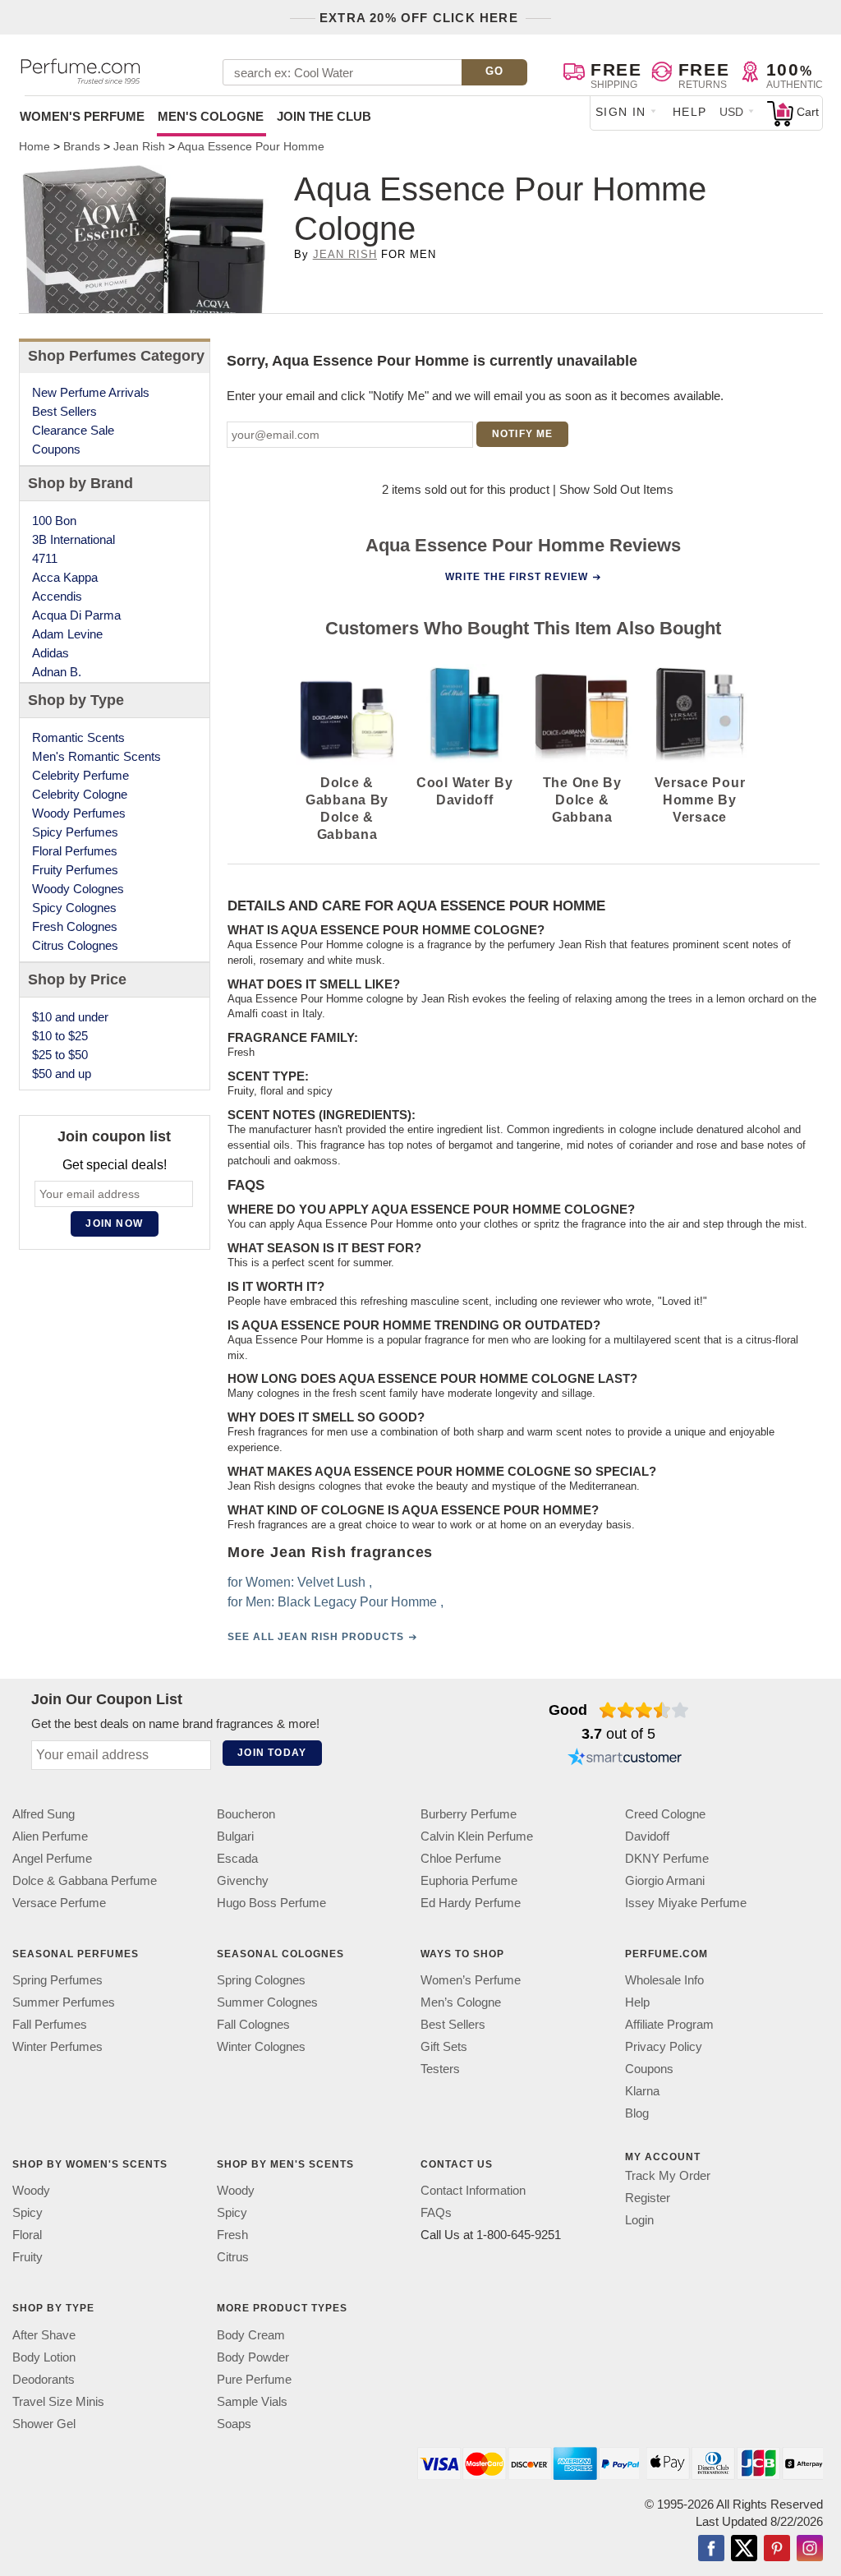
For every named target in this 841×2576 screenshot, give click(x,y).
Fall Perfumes (50, 2024)
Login (639, 2220)
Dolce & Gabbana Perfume (85, 1880)
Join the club (324, 116)
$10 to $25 (60, 1036)
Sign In (621, 112)
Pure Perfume (254, 2378)
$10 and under (70, 1017)
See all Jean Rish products (315, 1637)
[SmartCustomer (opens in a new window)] (625, 1759)
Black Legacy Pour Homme (356, 1602)
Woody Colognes (78, 889)
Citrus (233, 2257)
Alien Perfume (50, 1836)
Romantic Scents (78, 737)
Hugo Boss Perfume (271, 1903)
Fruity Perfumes (75, 870)
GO (495, 71)
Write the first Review (517, 577)
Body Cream (251, 2334)
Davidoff (647, 1836)
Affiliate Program (669, 2024)
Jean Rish (345, 254)
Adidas (51, 653)
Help (690, 112)
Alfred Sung (44, 1814)
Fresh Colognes (75, 926)
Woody (31, 2190)
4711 (45, 558)
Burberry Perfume (469, 1814)
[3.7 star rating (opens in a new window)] (644, 1710)
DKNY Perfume (667, 1858)
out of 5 (618, 1734)
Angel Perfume (52, 1858)
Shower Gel (44, 2423)
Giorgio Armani (665, 1880)
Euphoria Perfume (469, 1880)
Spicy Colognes (74, 908)
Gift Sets (444, 2046)
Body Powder (253, 2356)
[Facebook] (711, 2549)
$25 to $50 (60, 1055)
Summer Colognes (267, 2002)
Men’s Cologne (461, 2002)
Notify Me (523, 434)
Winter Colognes (261, 2046)
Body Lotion (44, 2356)
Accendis (57, 596)
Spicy (28, 2212)
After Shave (44, 2334)
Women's (82, 116)
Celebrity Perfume (80, 775)
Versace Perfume (59, 1903)
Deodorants (44, 2378)
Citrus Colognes (75, 945)
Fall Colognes (253, 2024)
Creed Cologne (665, 1814)
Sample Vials (252, 2401)
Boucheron (246, 1814)
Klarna (642, 2091)
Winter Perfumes (57, 2046)
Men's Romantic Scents (97, 756)
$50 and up (62, 1074)
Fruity (28, 2257)
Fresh (232, 2235)
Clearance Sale (73, 430)
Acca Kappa (65, 577)
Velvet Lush (331, 1582)
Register (648, 2198)
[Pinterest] (777, 2549)
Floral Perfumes (75, 851)
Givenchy (243, 1880)
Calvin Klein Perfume (477, 1836)
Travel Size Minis (58, 2401)
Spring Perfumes (57, 1980)
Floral (27, 2235)
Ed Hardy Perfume (471, 1903)
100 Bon (54, 521)
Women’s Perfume (471, 1980)
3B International (74, 539)
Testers (440, 2069)
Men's (211, 116)
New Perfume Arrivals (91, 392)
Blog (637, 2113)
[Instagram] (810, 2549)
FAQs (436, 2212)
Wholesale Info (664, 1980)
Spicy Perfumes (75, 832)
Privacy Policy (664, 2046)
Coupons (56, 449)
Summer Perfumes (64, 2002)
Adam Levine (67, 634)
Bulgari (235, 1836)
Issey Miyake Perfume (686, 1903)
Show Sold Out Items (616, 489)
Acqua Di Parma (76, 615)
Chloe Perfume (461, 1858)
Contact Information (473, 2190)
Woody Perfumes (79, 813)
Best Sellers (64, 411)
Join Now (114, 1223)
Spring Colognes (261, 1980)
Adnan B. (57, 672)
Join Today (272, 1753)
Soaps (234, 2423)
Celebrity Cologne (80, 794)
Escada (237, 1858)
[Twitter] (744, 2549)
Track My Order (668, 2175)
